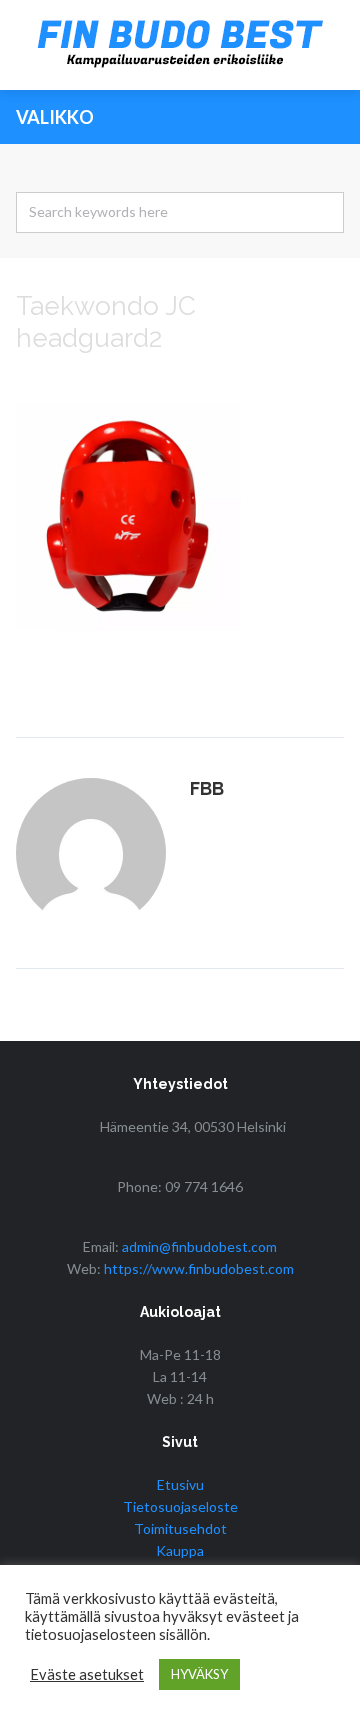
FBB (207, 788)
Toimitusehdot (180, 1528)
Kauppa (180, 1550)
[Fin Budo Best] (180, 45)
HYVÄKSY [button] (199, 1674)
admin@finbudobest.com (199, 1246)
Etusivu (180, 1484)
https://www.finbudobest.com (199, 1268)
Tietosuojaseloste (180, 1506)
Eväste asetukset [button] (87, 1674)
